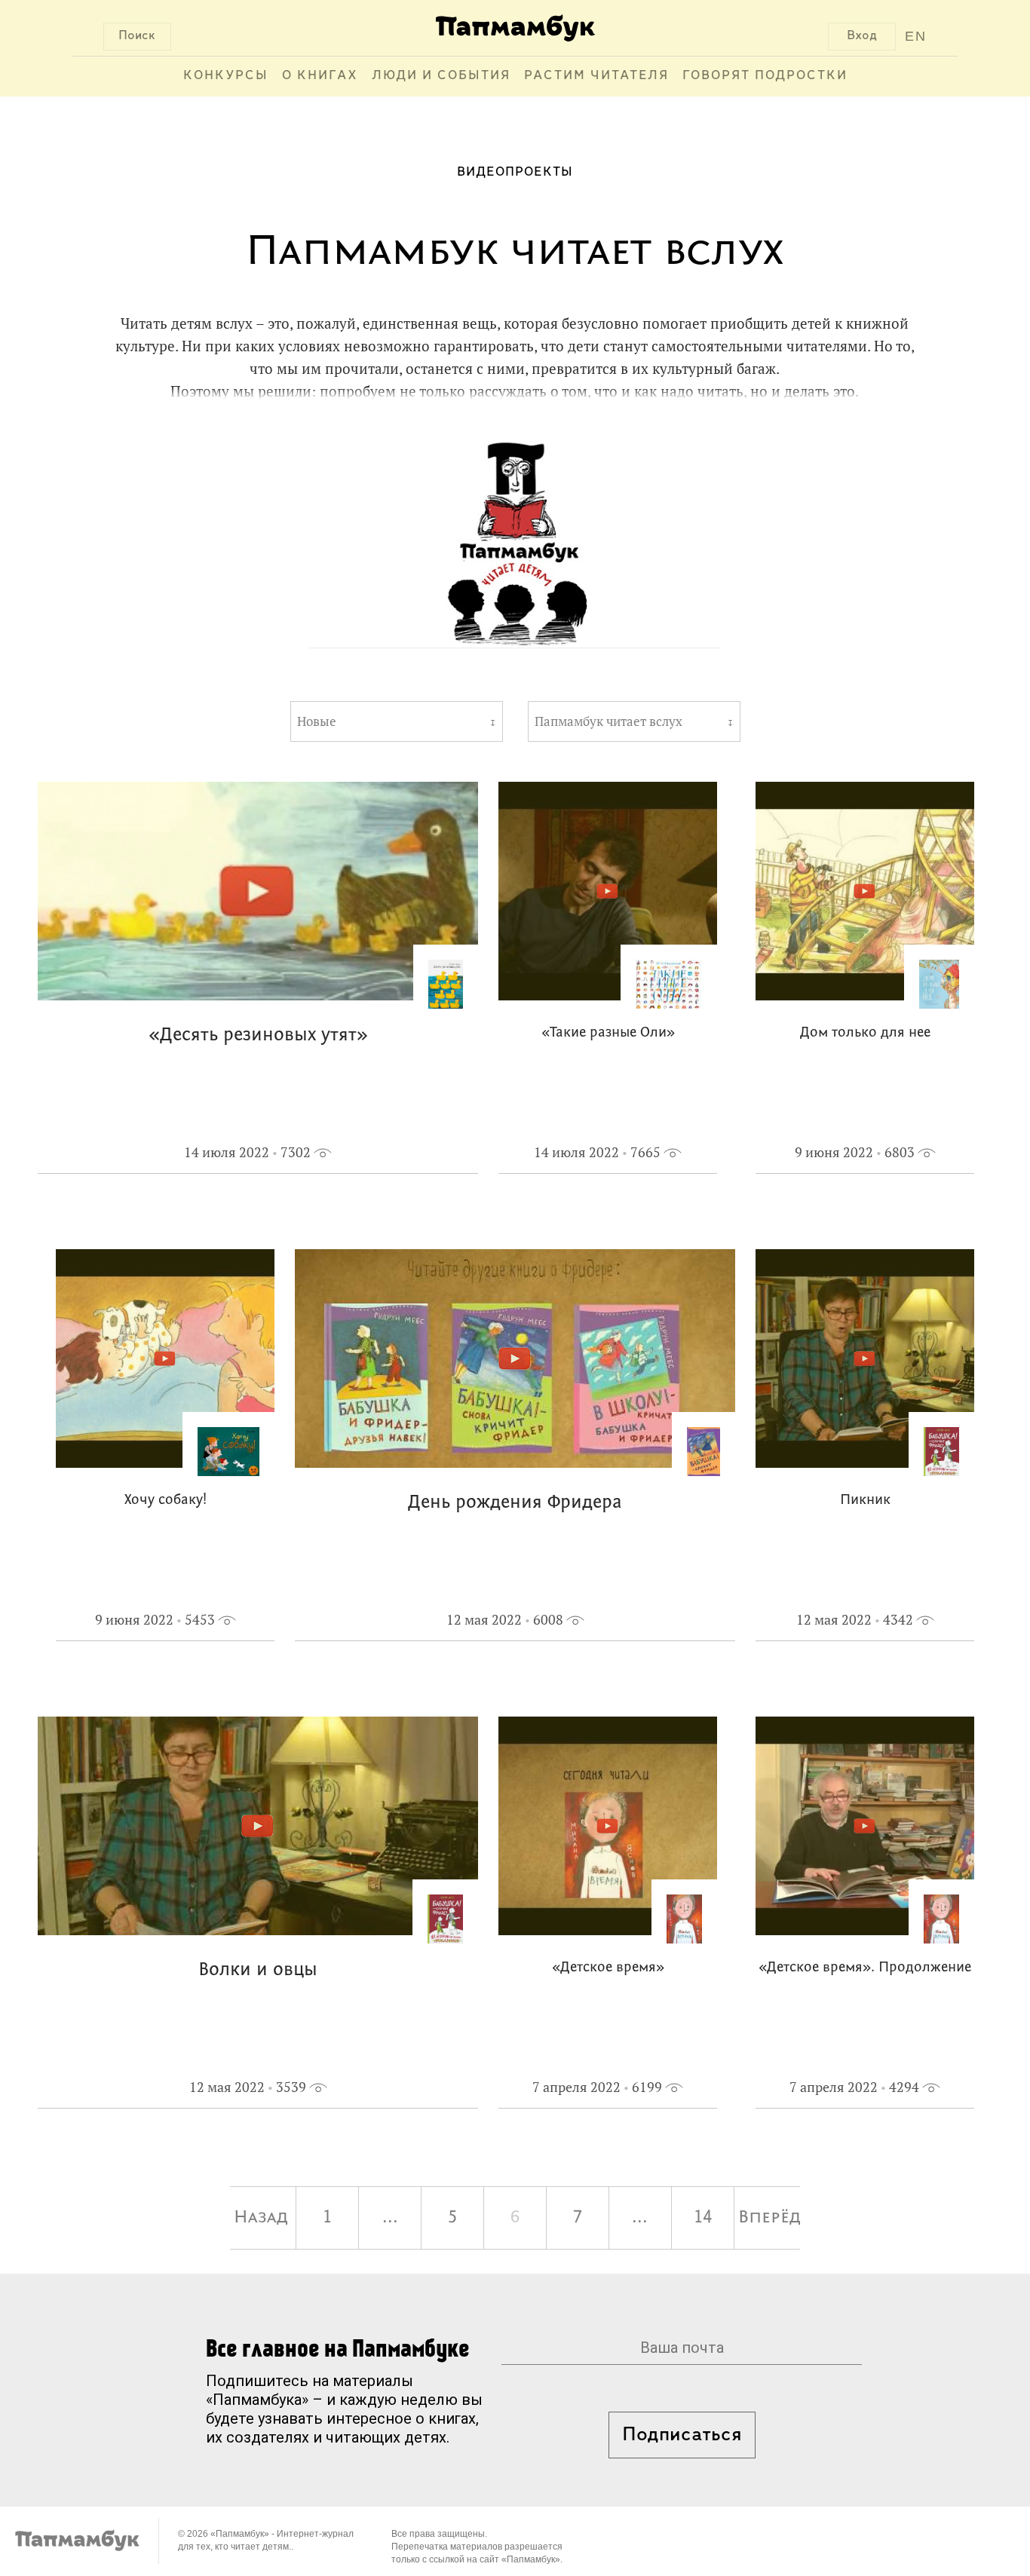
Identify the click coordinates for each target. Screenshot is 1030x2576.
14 (703, 2218)
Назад (261, 2218)
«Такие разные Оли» (608, 1033)
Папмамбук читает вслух (608, 721)
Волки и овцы (258, 1970)
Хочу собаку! (166, 1501)
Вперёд (769, 2218)
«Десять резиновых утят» (258, 1035)
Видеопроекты (515, 173)
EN (916, 36)
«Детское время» (608, 1968)
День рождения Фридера (515, 1503)
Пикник (865, 1501)
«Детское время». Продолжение (865, 1968)
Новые (317, 721)
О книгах (320, 76)
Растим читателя (596, 76)
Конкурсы (226, 76)
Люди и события (441, 76)
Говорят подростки (765, 76)
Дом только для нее (865, 1033)
